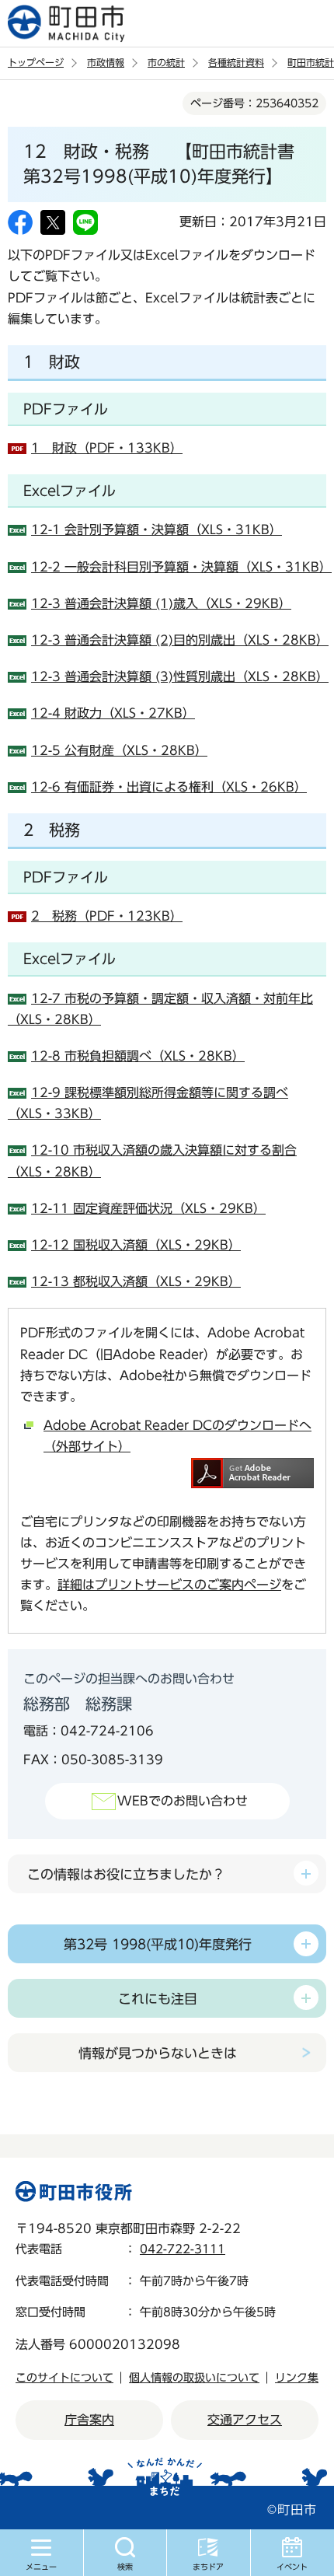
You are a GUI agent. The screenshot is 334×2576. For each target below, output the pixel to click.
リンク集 (297, 2378)
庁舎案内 (89, 2420)
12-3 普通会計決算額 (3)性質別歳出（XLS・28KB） (180, 676)
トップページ (36, 62)
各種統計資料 (236, 62)
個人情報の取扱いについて (194, 2378)
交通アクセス (245, 2420)
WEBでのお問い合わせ (183, 1801)
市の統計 (166, 62)
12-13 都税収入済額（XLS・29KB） (136, 1281)
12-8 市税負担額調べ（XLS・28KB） (138, 1056)
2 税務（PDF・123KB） (107, 916)
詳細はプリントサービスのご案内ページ (169, 1585)
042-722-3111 (183, 2249)
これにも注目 (158, 1999)
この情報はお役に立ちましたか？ (126, 1874)
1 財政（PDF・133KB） (107, 448)
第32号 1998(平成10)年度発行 (158, 1944)
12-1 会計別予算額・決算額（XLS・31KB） (157, 530)
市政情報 (106, 62)
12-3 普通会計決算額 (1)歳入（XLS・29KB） (161, 603)
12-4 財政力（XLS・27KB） (113, 713)
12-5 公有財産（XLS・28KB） (119, 750)
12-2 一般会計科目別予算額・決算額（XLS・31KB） (181, 567)
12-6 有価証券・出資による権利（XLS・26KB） (169, 787)
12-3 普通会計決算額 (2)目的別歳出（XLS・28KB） (180, 640)
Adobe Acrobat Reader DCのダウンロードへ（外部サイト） (177, 1436)
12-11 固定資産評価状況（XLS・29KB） (148, 1208)
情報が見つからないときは (158, 2053)
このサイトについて (64, 2378)
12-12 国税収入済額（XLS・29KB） (136, 1245)
